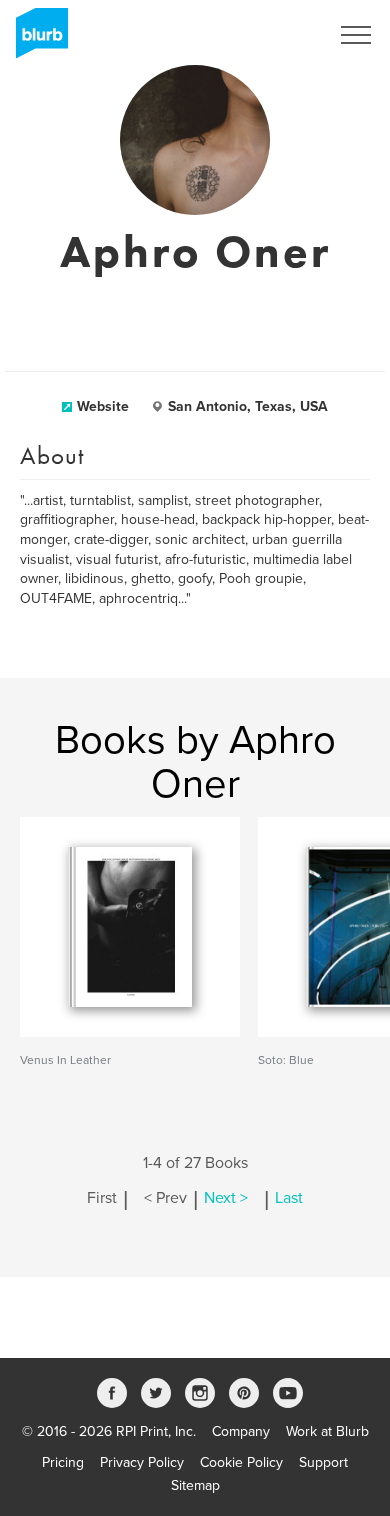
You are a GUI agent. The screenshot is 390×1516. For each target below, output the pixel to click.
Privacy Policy (142, 1462)
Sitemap (195, 1485)
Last (289, 1198)
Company (241, 1431)
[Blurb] (36, 40)
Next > (226, 1198)
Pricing (63, 1462)
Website (103, 406)
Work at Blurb (327, 1431)
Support (323, 1462)
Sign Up (278, 35)
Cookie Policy (241, 1462)
